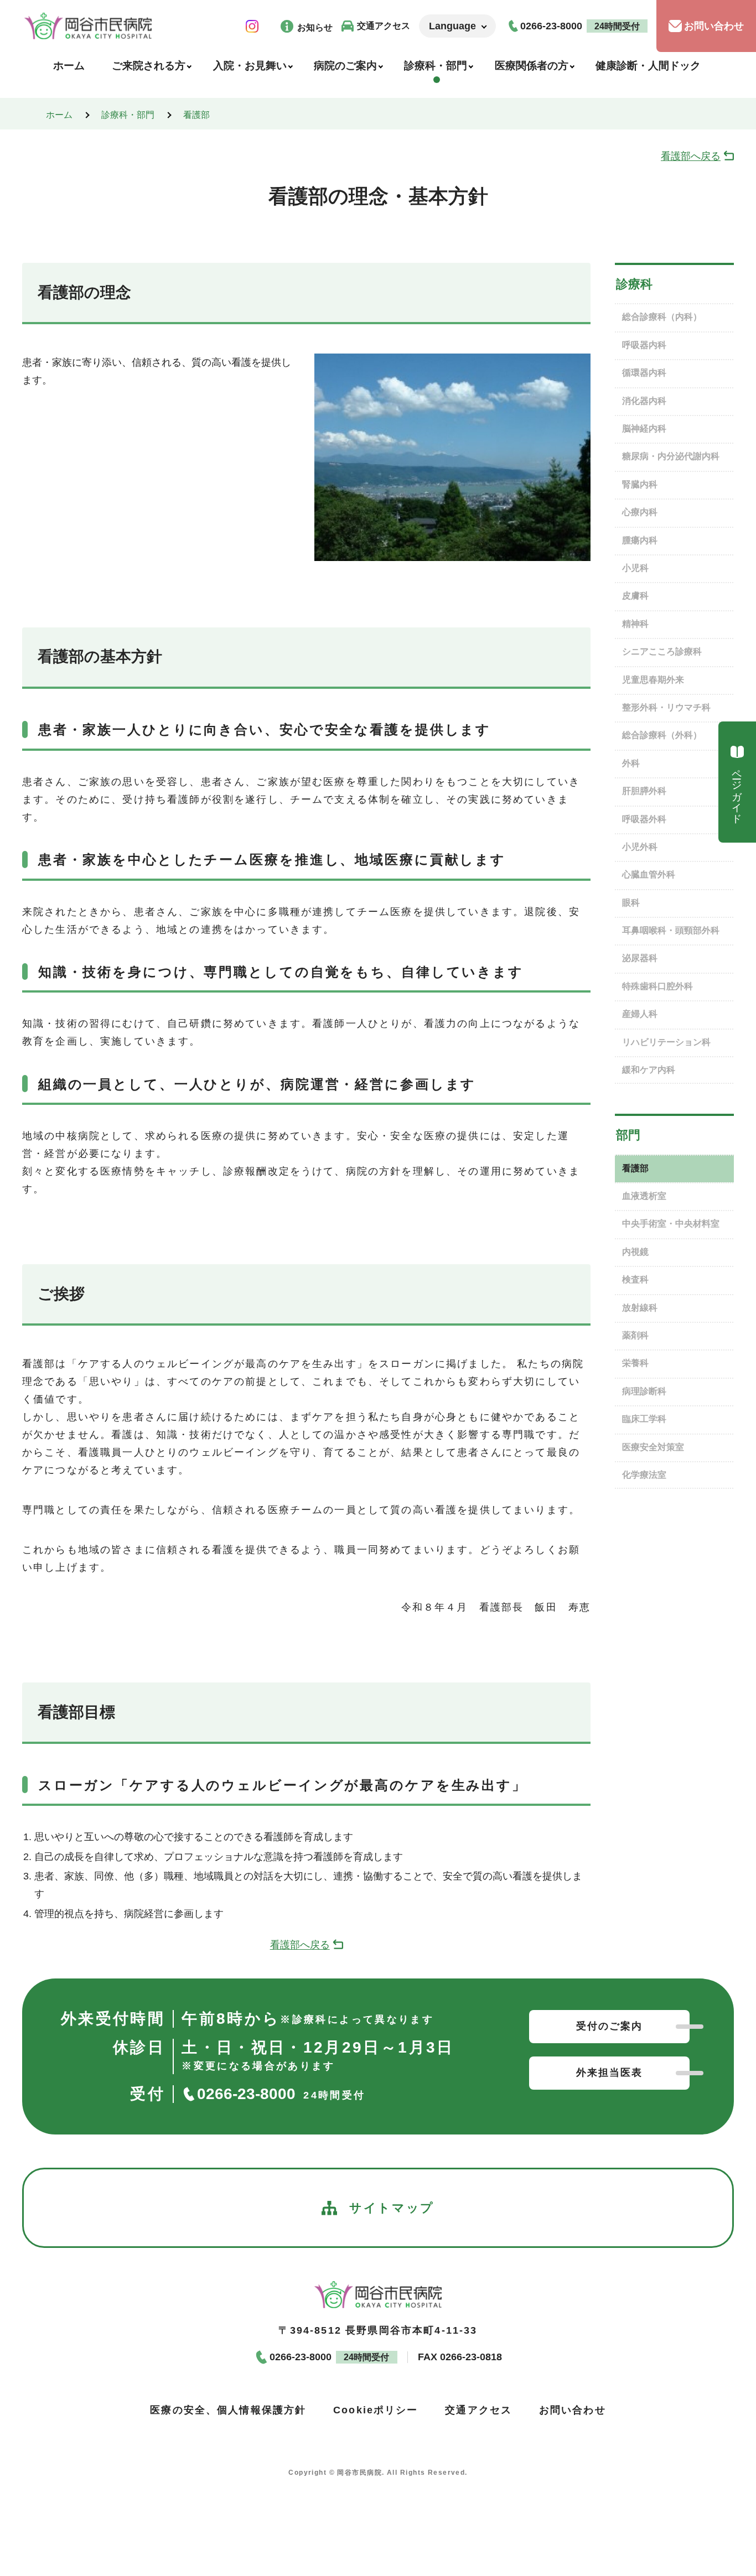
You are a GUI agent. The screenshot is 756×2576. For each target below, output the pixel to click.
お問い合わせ (714, 26)
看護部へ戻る (691, 156)
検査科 (635, 1279)
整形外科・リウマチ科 (666, 707)
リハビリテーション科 (666, 1042)
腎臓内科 (640, 484)
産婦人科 (640, 1014)
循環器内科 (644, 373)
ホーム (59, 115)
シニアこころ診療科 (662, 651)
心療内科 (640, 512)
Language (452, 26)
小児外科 (640, 847)
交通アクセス (384, 26)
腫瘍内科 (640, 540)
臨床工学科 (644, 1419)
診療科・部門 (128, 115)
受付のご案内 (610, 2026)
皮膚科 (635, 596)
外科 (631, 763)
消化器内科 (644, 401)
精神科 (635, 624)
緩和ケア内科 (649, 1070)
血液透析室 (644, 1196)
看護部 (196, 115)
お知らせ (315, 27)
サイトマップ (392, 2208)
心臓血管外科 (649, 874)
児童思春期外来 (653, 680)
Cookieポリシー (376, 2410)
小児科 (635, 568)
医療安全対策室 (653, 1447)
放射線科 (640, 1308)
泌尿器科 (640, 958)
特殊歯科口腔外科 (657, 986)
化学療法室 (644, 1475)
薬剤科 (635, 1335)
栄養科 (635, 1363)
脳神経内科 (644, 429)
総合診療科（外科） (662, 735)
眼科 (631, 903)
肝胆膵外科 (644, 791)
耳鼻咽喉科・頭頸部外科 (671, 930)
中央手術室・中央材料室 (671, 1224)
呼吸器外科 (644, 819)
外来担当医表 (610, 2073)
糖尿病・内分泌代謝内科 (671, 456)
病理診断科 (644, 1391)
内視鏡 (635, 1252)
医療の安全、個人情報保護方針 (228, 2410)
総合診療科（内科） (662, 317)
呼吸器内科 (644, 345)
